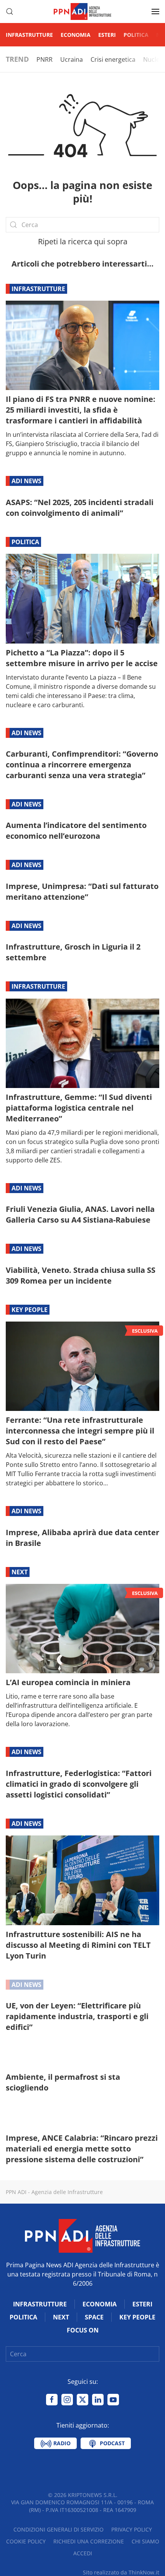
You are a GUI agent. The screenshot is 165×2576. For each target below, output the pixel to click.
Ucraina (72, 59)
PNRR (45, 59)
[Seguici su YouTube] (113, 2400)
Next (20, 1572)
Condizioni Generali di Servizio (59, 2529)
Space (94, 2317)
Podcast (111, 2443)
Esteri (107, 35)
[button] (10, 12)
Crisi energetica (113, 59)
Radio (61, 2443)
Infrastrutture (29, 35)
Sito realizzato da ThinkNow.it (121, 2572)
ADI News (26, 481)
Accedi (83, 2553)
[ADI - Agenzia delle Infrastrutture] (82, 2235)
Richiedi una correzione (89, 2541)
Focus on (83, 2330)
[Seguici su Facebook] (52, 2400)
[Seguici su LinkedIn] (98, 2400)
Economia (76, 35)
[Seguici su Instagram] (67, 2400)
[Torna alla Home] (82, 12)
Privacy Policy (132, 2529)
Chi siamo (145, 2541)
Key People (30, 1310)
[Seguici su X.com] (82, 2400)
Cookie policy (26, 2541)
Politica (136, 35)
